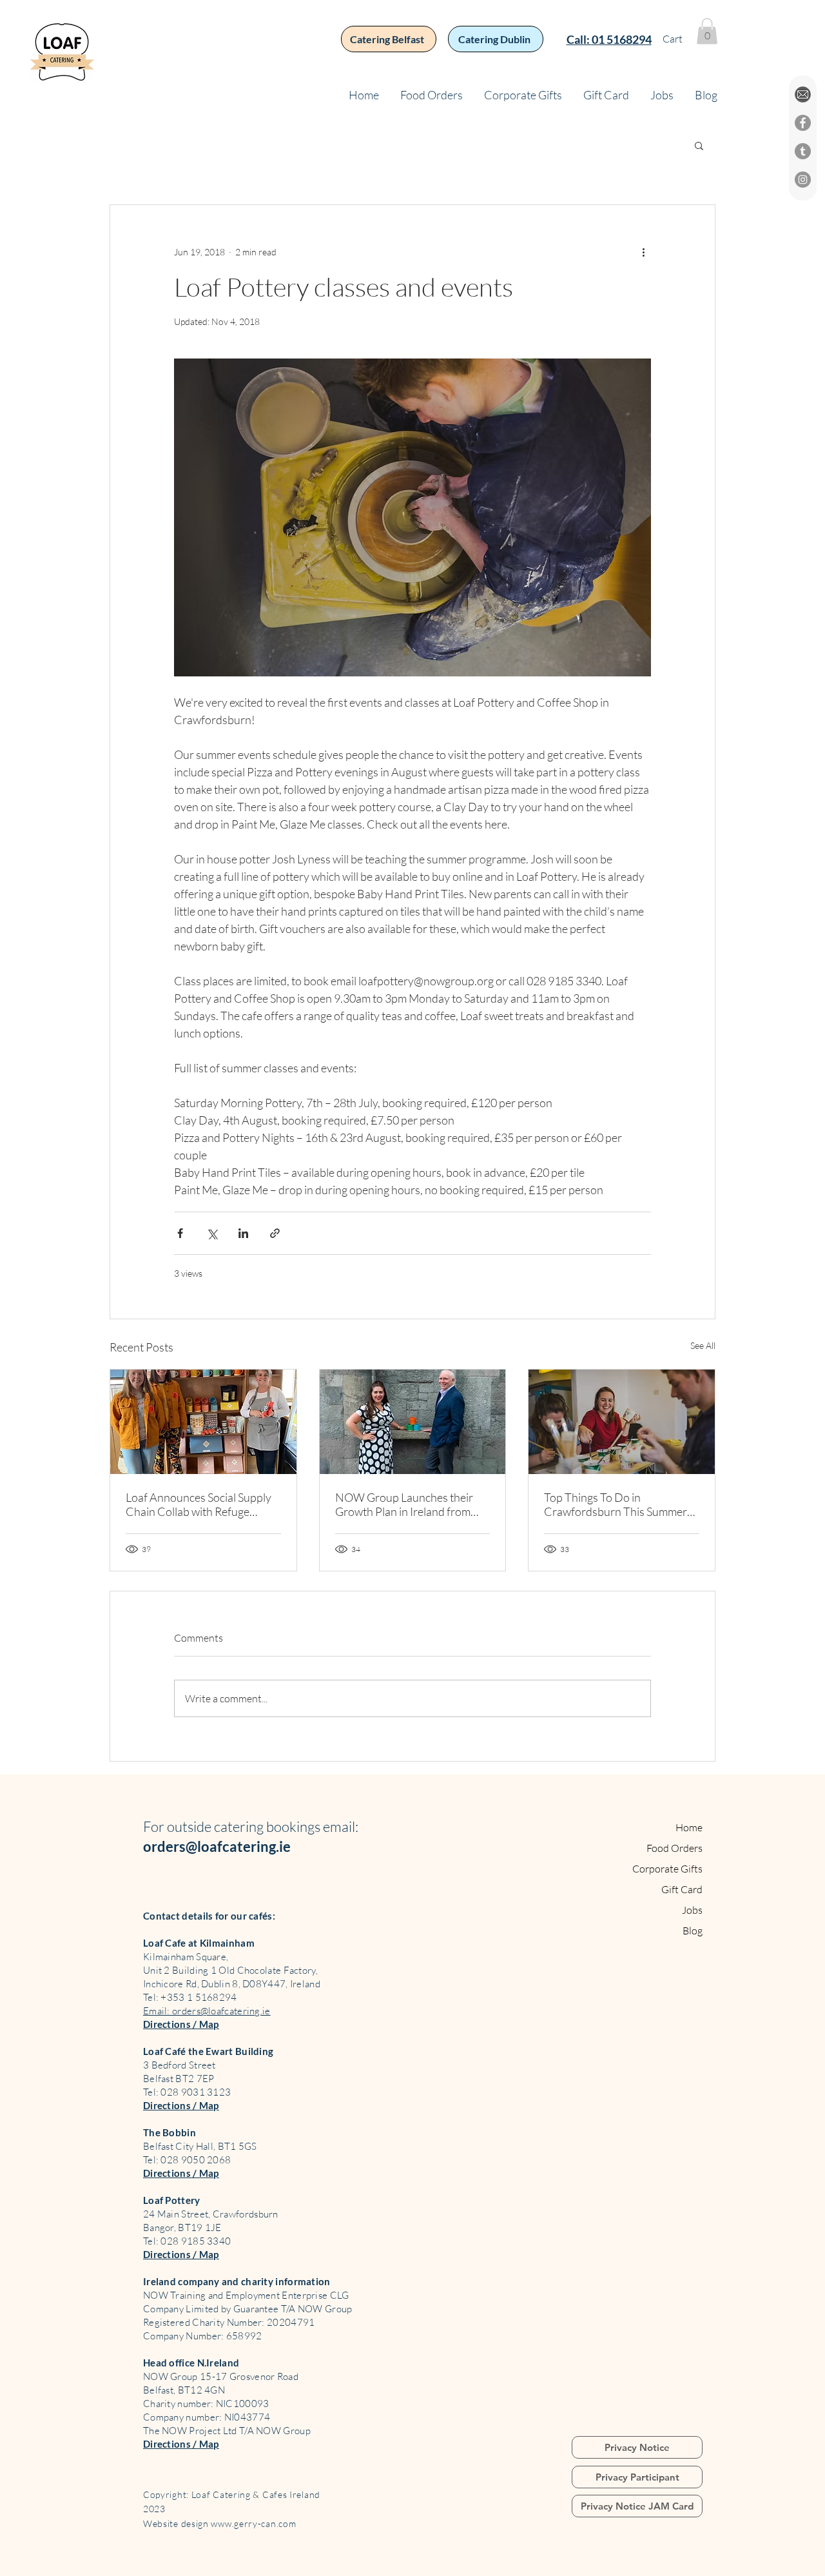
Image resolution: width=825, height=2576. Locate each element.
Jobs (692, 1910)
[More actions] (643, 251)
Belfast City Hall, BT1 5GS (200, 2146)
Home (689, 1827)
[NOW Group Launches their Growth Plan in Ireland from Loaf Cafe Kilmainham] (413, 1422)
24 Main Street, (178, 2214)
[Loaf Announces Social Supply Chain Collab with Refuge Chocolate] (203, 1422)
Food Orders (675, 1848)
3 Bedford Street (180, 2065)
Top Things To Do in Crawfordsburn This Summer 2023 (616, 1504)
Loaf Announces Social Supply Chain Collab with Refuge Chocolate (199, 1504)
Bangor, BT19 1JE (182, 2227)
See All (703, 1345)
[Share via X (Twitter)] (212, 1233)
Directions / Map (181, 2024)
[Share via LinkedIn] (243, 1233)
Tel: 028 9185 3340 (187, 2241)
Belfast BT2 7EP (179, 2079)
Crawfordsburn (246, 2214)
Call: (579, 39)
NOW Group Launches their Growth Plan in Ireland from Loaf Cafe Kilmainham (404, 1504)
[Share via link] (275, 1233)
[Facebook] (803, 123)
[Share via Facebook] (180, 1233)
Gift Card (682, 1889)
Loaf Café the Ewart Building (208, 2051)
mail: (344, 1826)
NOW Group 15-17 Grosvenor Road (221, 2376)
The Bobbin (170, 2132)
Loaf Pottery (172, 2200)
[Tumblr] (803, 151)
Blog (693, 1931)
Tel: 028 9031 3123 (187, 2092)
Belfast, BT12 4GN (184, 2390)
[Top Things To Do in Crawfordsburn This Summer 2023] (622, 1422)
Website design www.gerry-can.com (221, 2523)
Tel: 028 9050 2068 (187, 2160)
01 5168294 (622, 39)
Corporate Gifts (667, 1869)
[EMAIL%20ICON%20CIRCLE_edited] (803, 94)
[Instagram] (803, 180)
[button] (707, 31)
